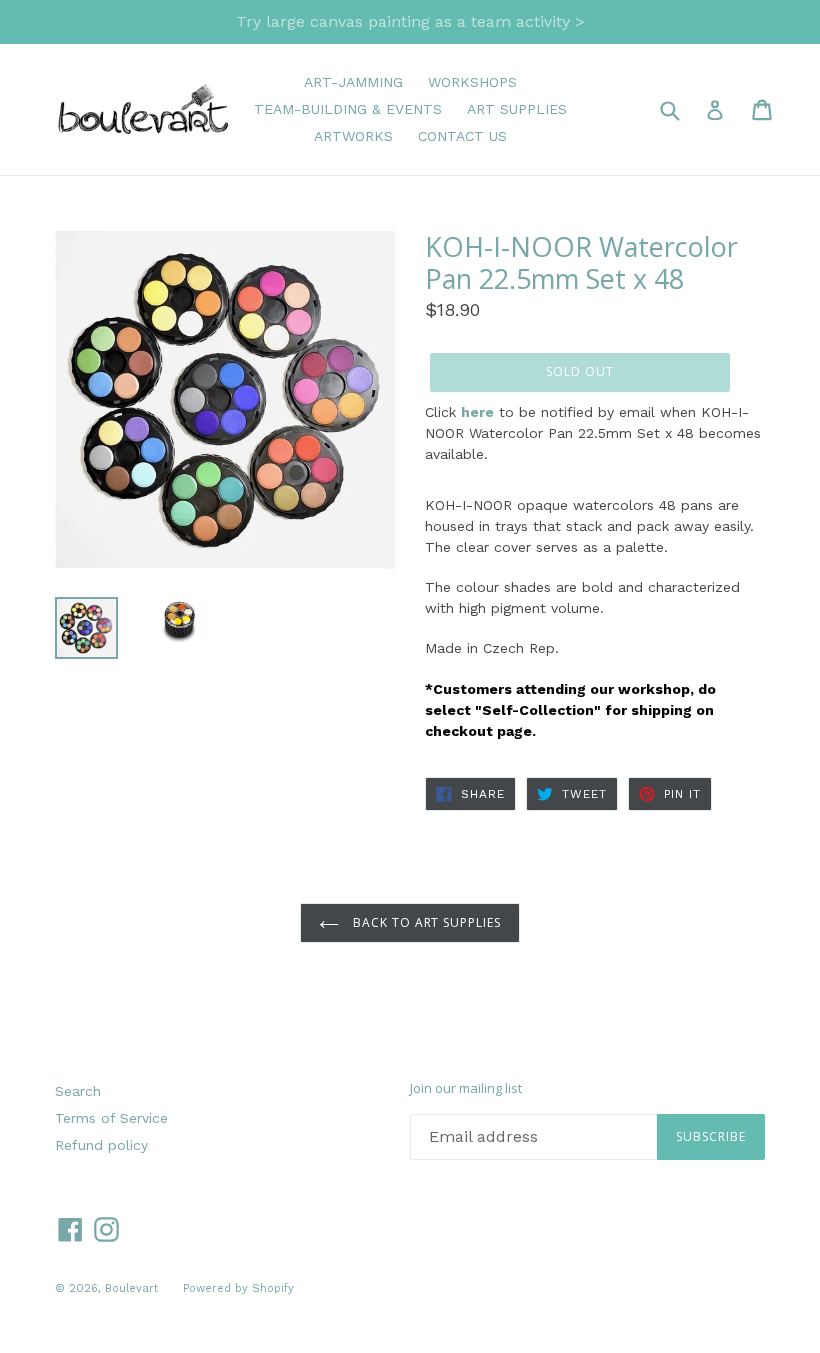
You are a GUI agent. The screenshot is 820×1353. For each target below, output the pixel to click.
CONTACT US (462, 136)
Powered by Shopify (238, 1288)
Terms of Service (111, 1118)
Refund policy (101, 1145)
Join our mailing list (466, 1089)
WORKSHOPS (472, 82)
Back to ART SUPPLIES (425, 922)
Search (78, 1091)
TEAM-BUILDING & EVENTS (348, 109)
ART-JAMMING (353, 82)
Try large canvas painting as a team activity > (410, 21)
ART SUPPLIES (517, 109)
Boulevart (131, 1288)
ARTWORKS (353, 136)
